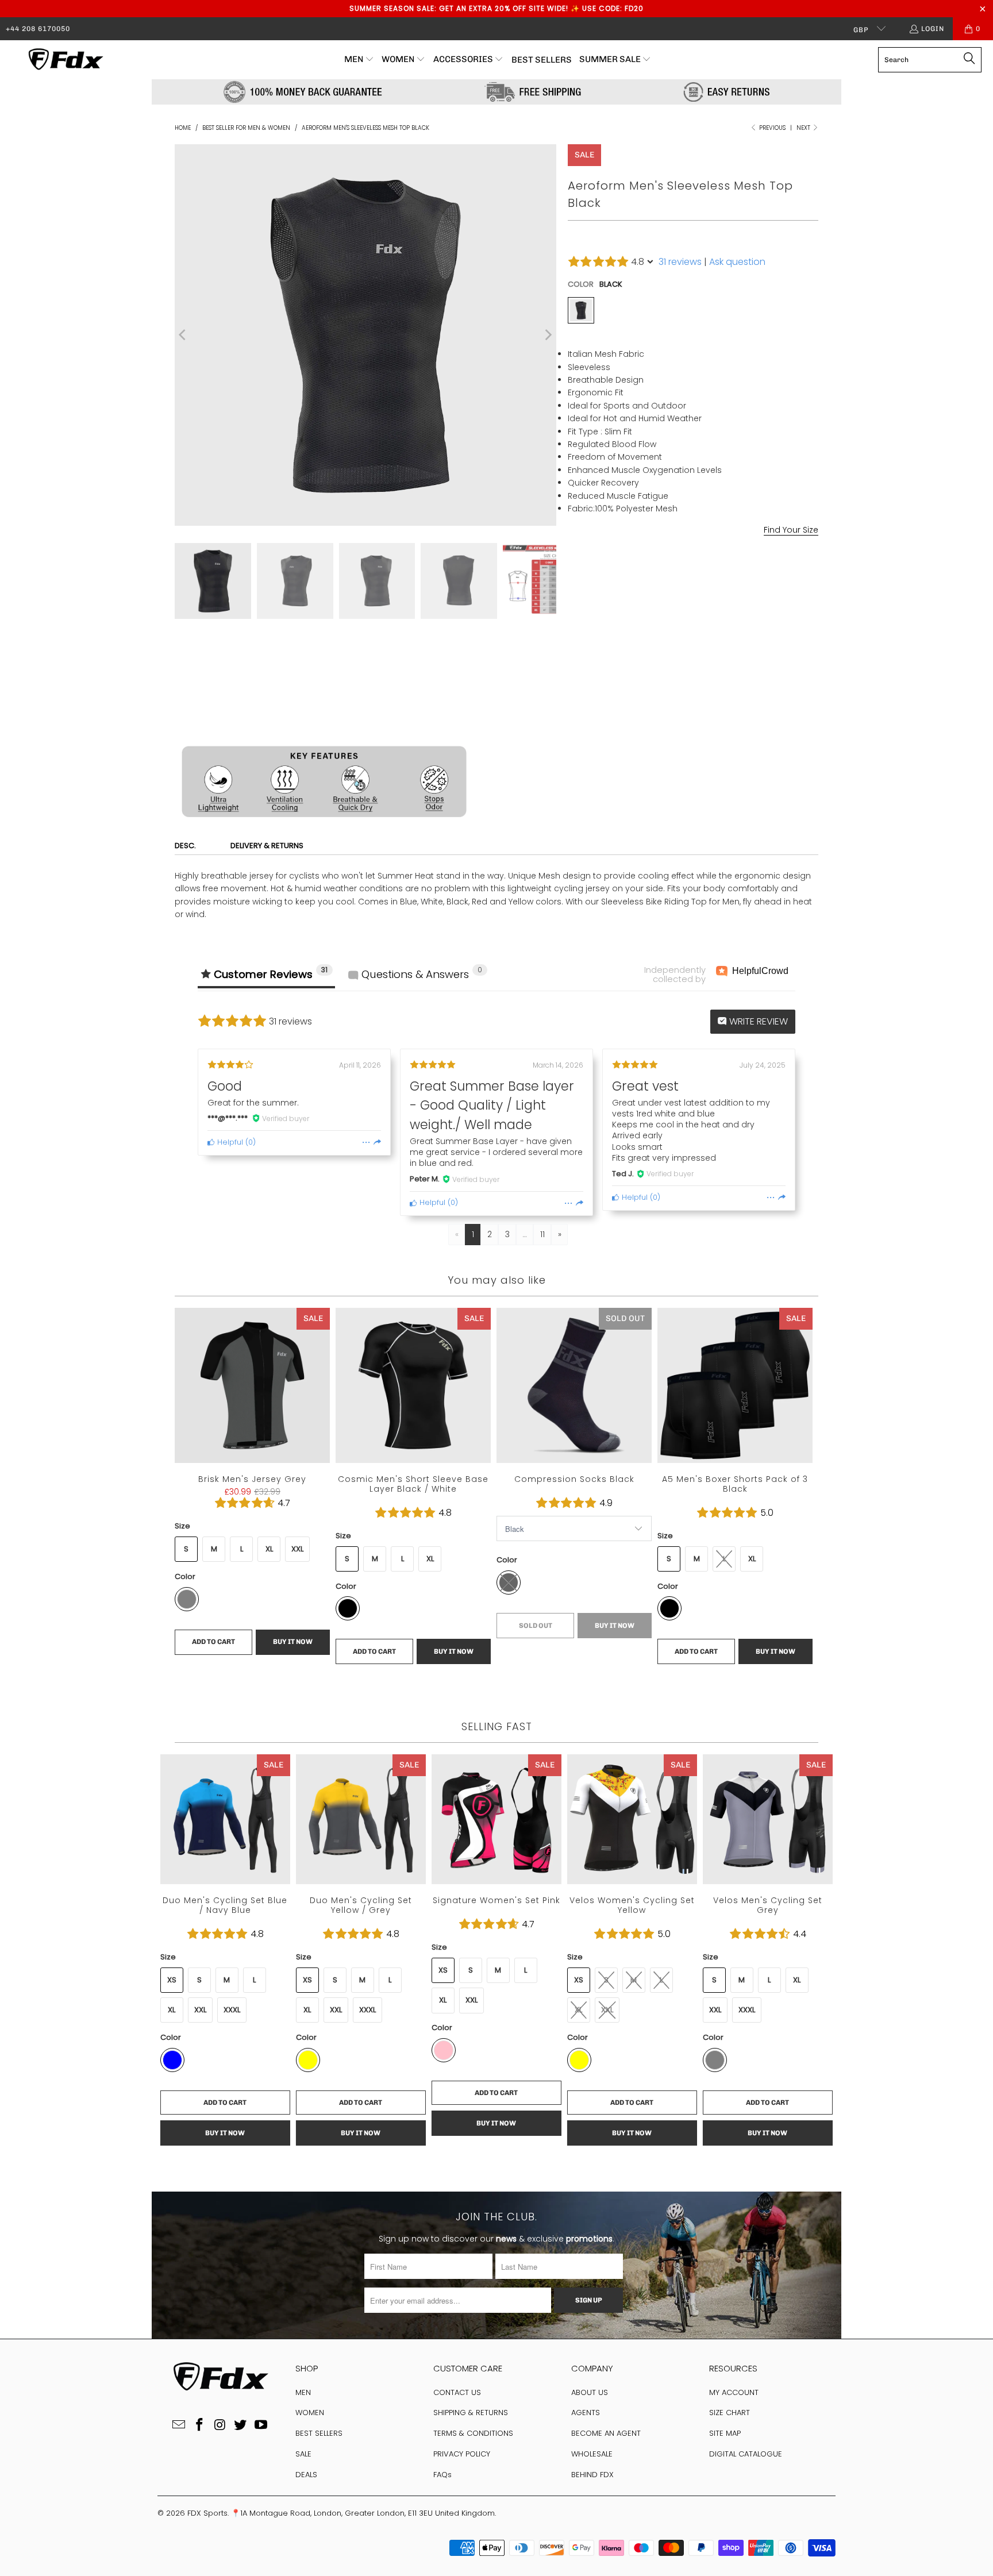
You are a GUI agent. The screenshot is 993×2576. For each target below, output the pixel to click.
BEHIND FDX (592, 2475)
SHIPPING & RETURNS (471, 2413)
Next (804, 128)
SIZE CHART (730, 2413)
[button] (359, 60)
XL (662, 574)
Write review (757, 1021)
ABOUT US (590, 2392)
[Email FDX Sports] (179, 2425)
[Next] (548, 335)
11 (542, 1234)
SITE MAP (725, 2433)
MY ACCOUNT (734, 2392)
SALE (303, 2454)
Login (933, 29)
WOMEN (310, 2413)
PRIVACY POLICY (462, 2454)
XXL (690, 574)
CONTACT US (457, 2392)
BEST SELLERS (319, 2433)
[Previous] (183, 335)
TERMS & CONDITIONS (473, 2433)
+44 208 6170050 (38, 29)
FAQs (442, 2475)
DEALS (306, 2475)
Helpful (229, 1142)
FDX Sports (207, 2513)
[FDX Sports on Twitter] (241, 2425)
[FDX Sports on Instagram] (220, 2425)
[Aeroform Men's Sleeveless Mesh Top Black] (581, 310)
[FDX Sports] (65, 60)
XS (443, 1970)
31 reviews (680, 262)
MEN (303, 2392)
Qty (574, 655)
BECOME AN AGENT (606, 2433)
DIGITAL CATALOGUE (746, 2454)
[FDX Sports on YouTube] (261, 2425)
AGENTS (586, 2413)
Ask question (737, 262)
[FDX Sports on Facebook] (199, 2425)
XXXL (747, 2010)
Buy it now (758, 709)
